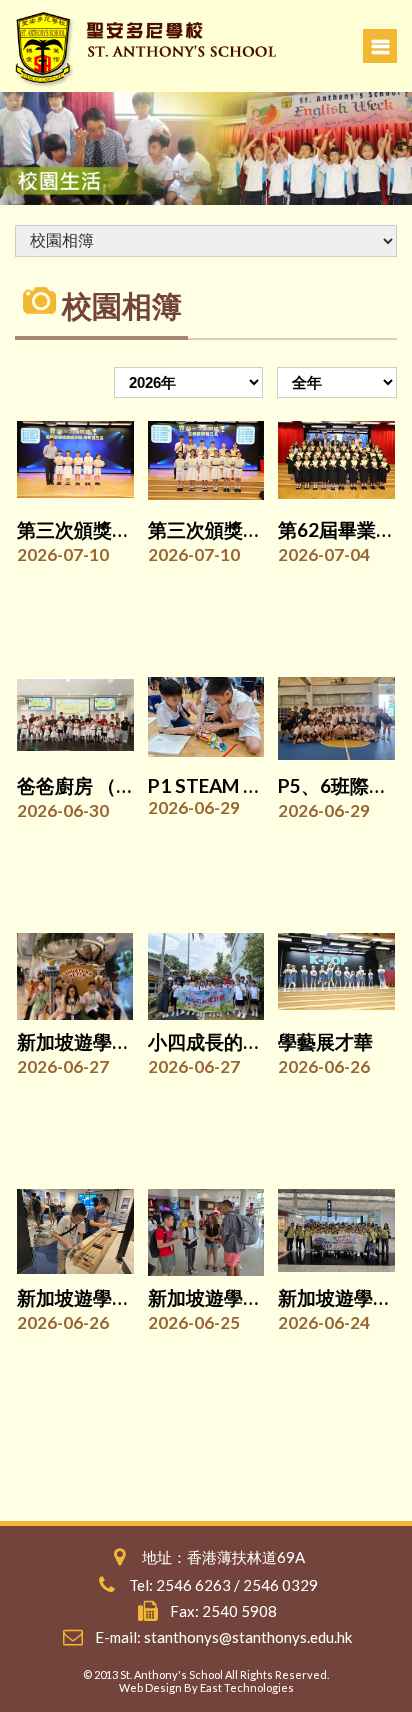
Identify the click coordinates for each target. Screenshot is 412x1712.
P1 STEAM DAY (214, 785)
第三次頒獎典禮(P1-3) (110, 529)
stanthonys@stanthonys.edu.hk (248, 1637)
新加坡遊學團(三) (89, 1297)
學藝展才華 (325, 1041)
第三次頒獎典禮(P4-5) (241, 529)
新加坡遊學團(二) (220, 1297)
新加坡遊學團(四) (89, 1041)
